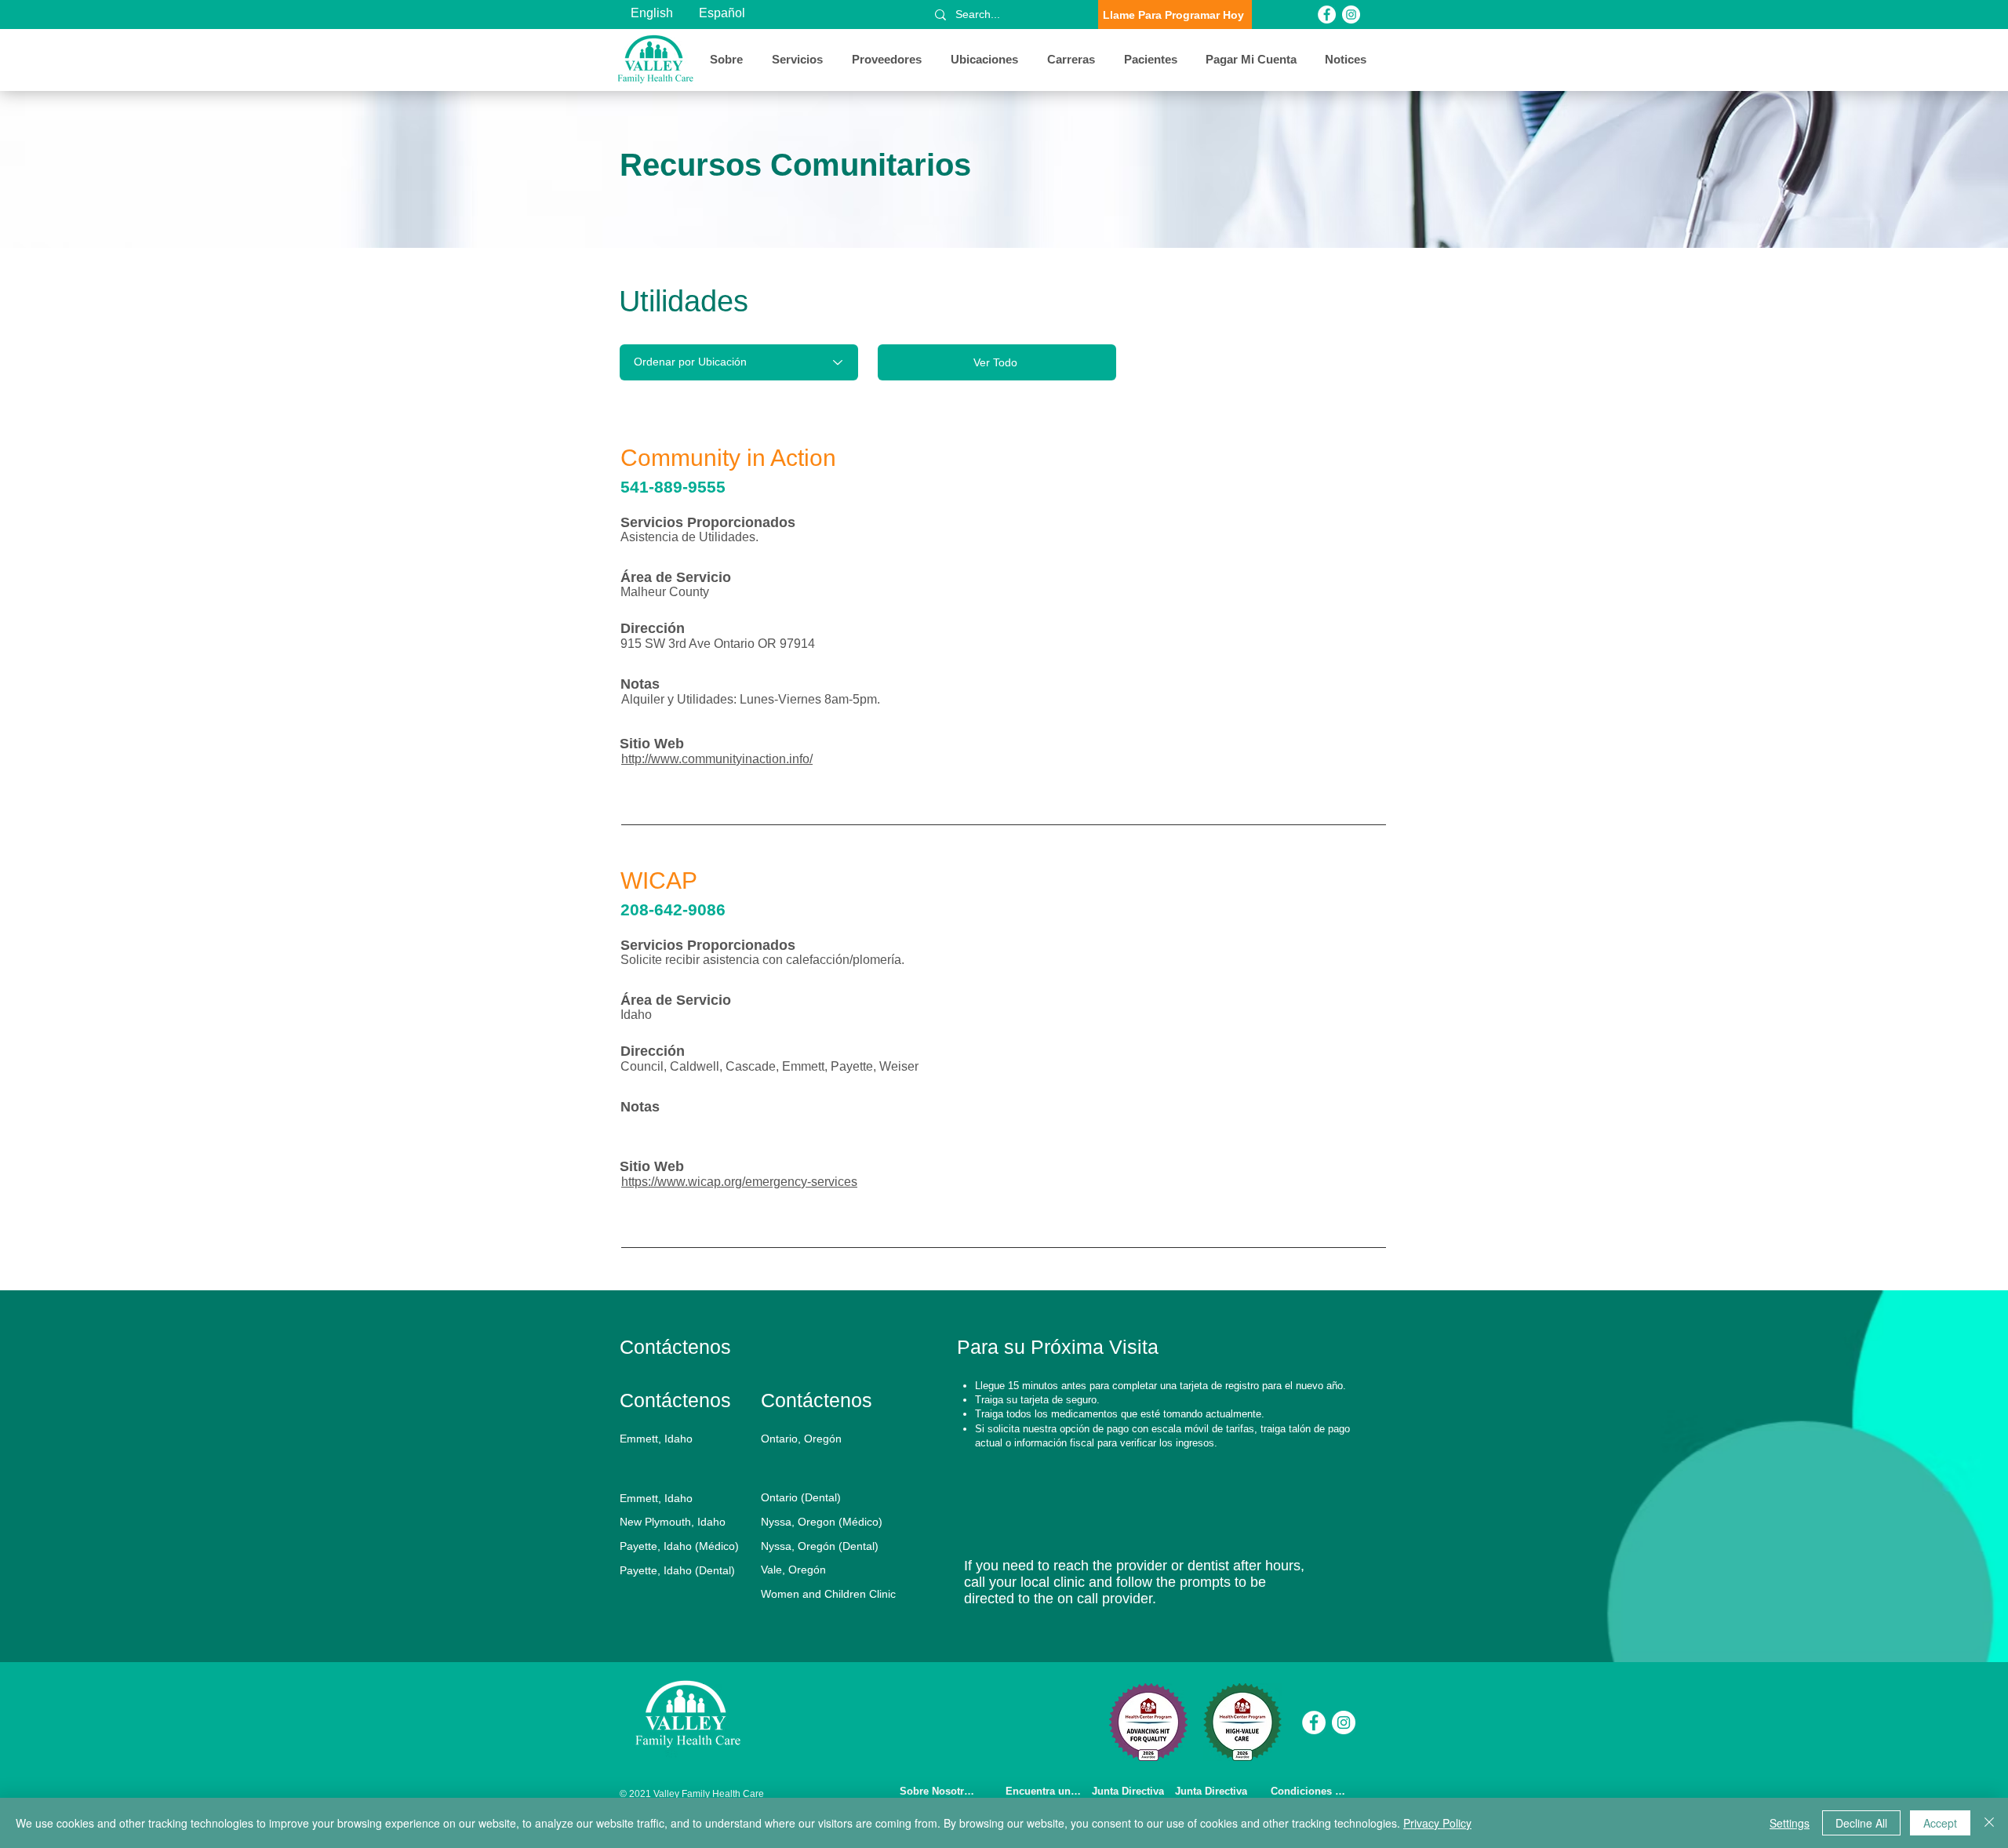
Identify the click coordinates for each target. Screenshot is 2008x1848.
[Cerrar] (1989, 1823)
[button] (729, 60)
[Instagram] (1351, 15)
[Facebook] (1327, 15)
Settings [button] (1790, 1823)
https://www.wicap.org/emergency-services (739, 1182)
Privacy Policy (1437, 1823)
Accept (1940, 1823)
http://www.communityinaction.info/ (717, 759)
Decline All (1861, 1823)
